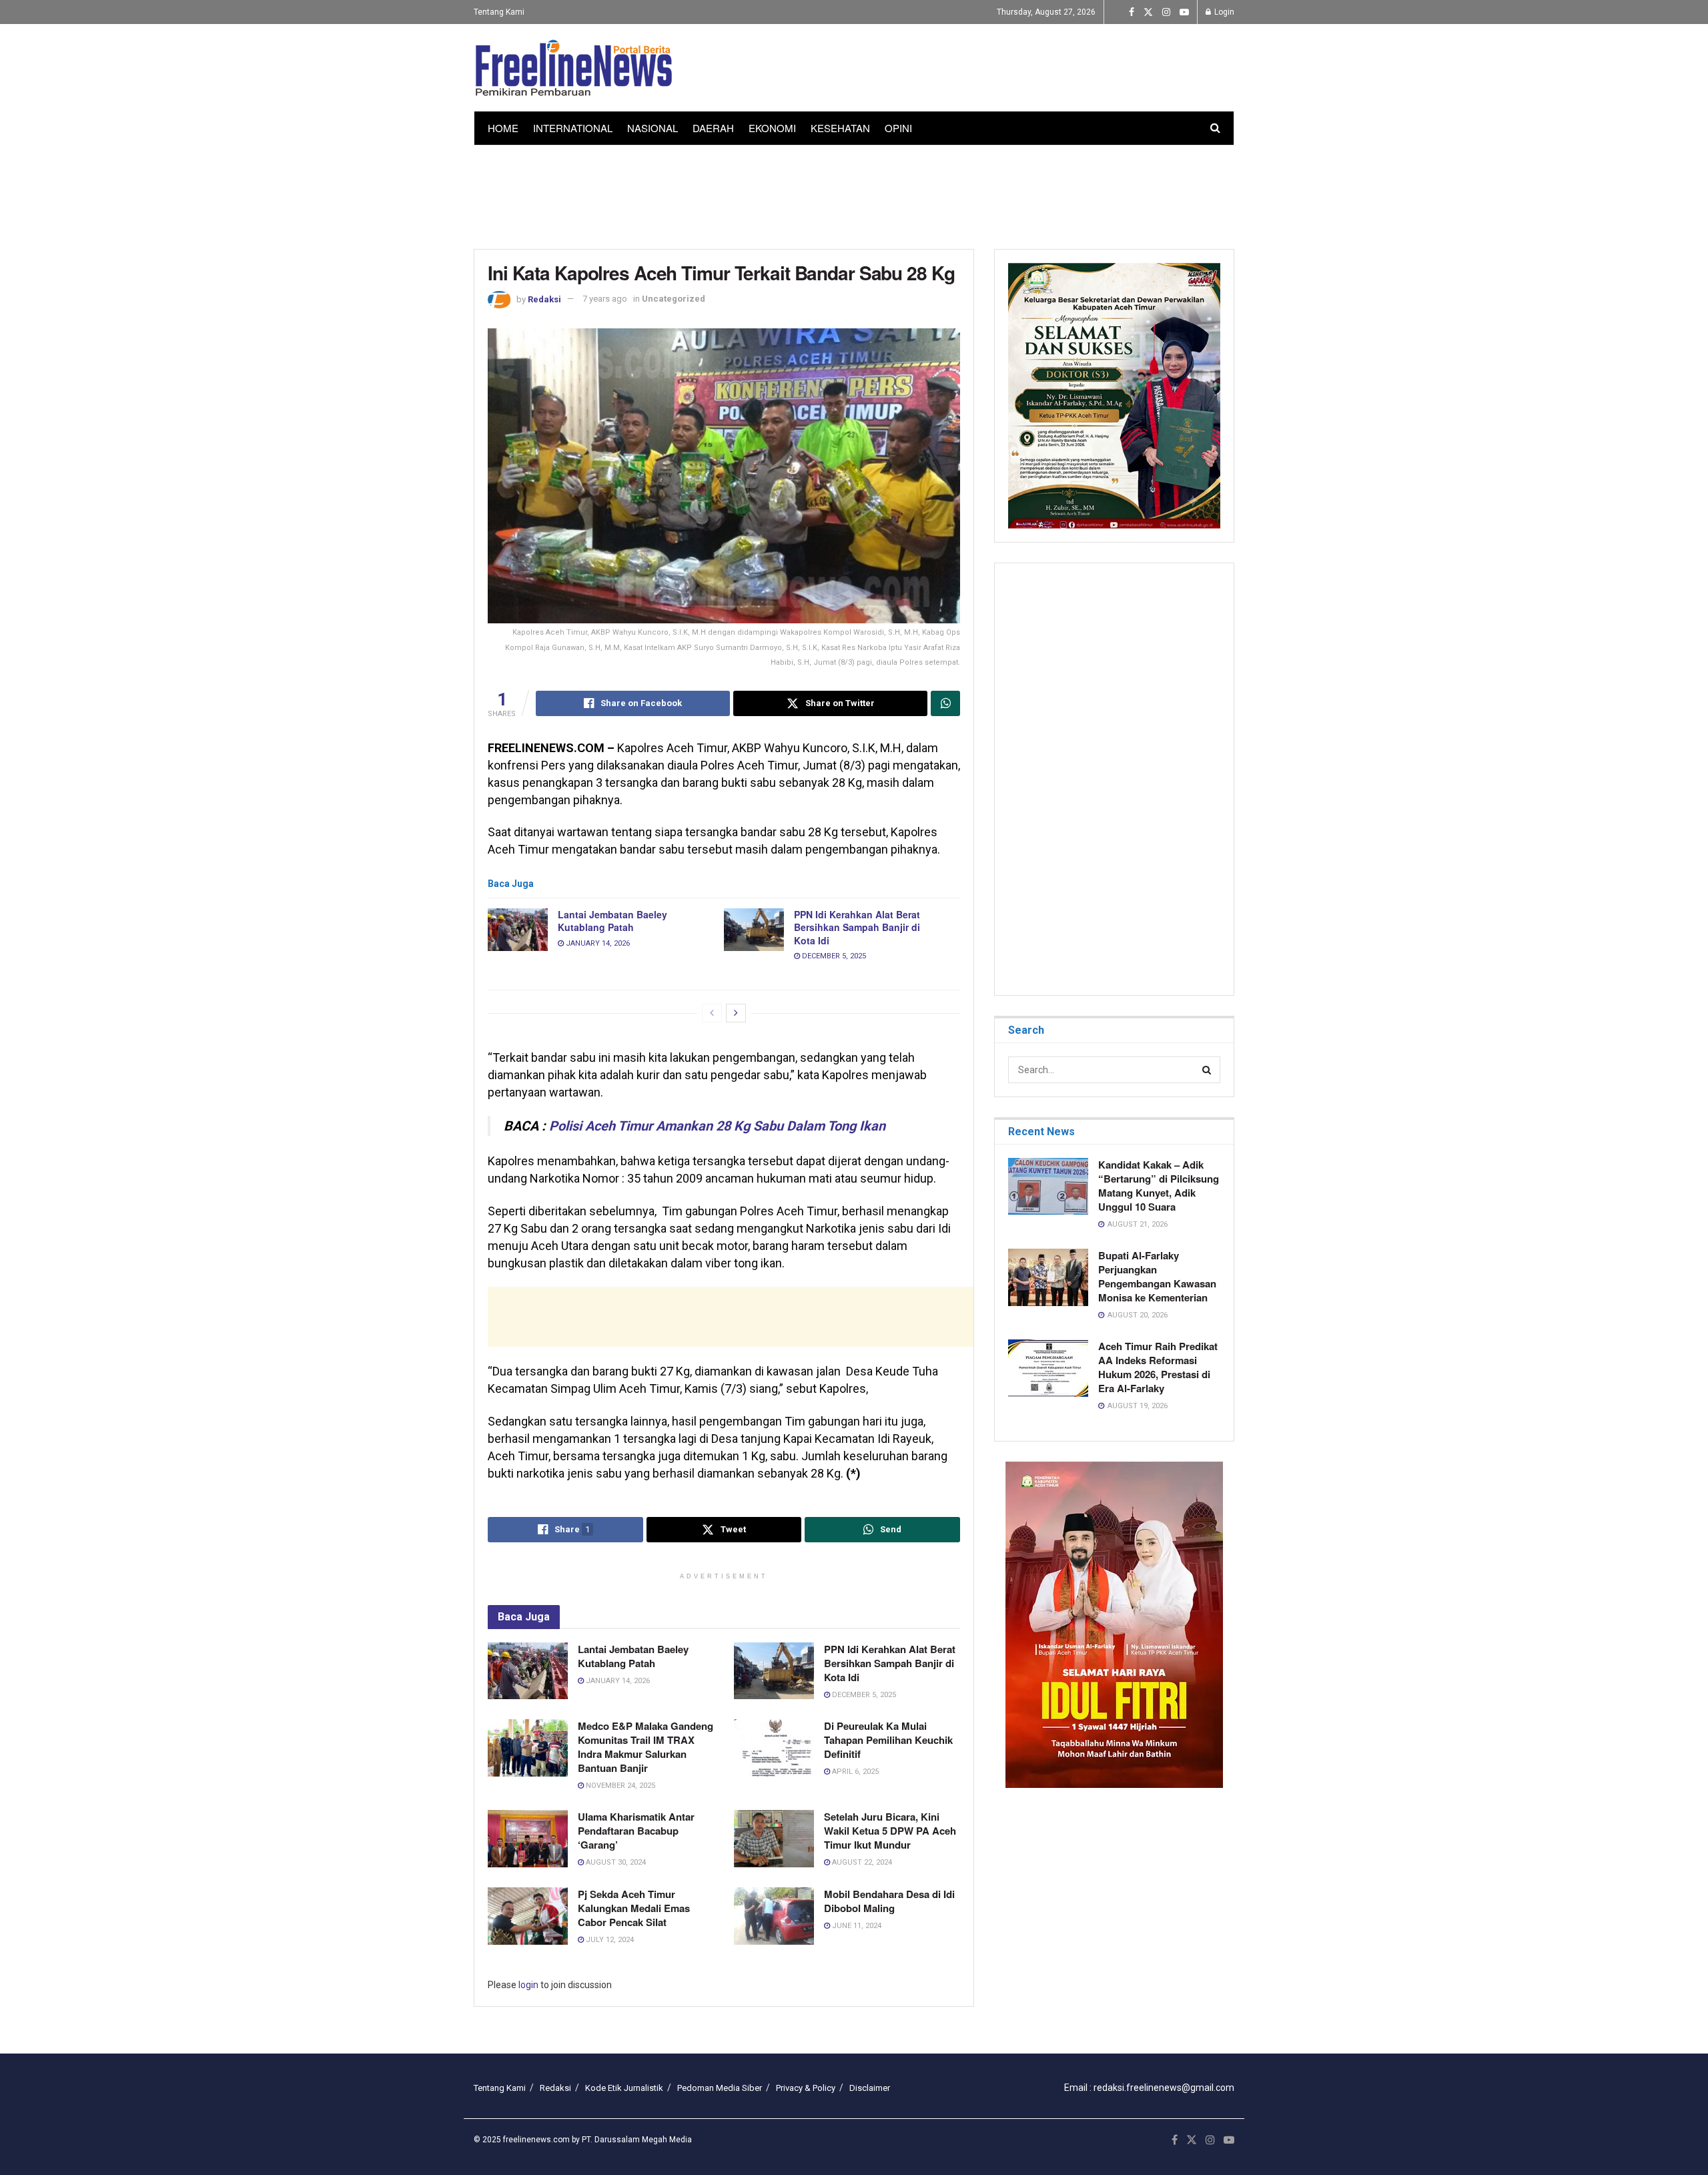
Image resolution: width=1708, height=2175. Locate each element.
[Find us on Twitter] (1148, 12)
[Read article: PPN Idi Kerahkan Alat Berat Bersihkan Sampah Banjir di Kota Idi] (754, 930)
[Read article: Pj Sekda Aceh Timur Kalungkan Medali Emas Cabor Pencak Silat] (528, 1916)
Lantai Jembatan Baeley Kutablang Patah (612, 921)
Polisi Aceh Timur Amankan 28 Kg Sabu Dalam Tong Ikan (717, 1126)
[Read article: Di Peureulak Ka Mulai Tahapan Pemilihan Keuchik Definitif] (774, 1748)
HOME (503, 128)
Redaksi (544, 299)
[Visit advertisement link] (1114, 1625)
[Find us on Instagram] (1166, 12)
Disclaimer (870, 2088)
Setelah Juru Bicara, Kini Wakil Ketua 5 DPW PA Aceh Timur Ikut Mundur (890, 1831)
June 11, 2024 (856, 1926)
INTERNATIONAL (573, 128)
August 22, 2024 (861, 1862)
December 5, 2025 (833, 956)
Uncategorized (674, 299)
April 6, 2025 (854, 1772)
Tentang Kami (499, 12)
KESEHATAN (840, 128)
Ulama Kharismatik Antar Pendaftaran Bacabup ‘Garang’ (636, 1831)
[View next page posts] (736, 1013)
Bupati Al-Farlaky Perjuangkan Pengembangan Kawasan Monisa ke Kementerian (1157, 1276)
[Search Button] (1215, 128)
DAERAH (713, 128)
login (528, 1985)
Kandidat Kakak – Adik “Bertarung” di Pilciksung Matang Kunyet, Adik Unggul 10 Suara (1159, 1186)
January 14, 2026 (597, 943)
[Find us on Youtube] (1184, 12)
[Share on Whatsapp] (945, 703)
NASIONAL (653, 128)
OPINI (898, 128)
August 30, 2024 (615, 1862)
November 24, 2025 (619, 1786)
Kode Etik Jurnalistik (624, 2088)
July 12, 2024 (609, 1940)
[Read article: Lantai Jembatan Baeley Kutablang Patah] (518, 930)
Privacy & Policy (806, 2088)
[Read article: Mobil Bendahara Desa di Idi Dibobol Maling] (774, 1916)
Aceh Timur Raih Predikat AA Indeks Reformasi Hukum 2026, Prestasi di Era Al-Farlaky (1158, 1367)
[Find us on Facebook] (1132, 12)
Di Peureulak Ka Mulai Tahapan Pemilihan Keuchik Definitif (888, 1740)
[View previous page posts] (712, 1013)
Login (1223, 12)
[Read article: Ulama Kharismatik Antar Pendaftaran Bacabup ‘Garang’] (528, 1839)
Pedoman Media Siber (720, 2088)
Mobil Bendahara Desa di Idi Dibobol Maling (889, 1901)
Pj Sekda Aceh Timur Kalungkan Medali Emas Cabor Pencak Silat (634, 1908)
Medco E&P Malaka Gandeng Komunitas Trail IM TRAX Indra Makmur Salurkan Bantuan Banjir (646, 1747)
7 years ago (605, 299)
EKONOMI (772, 128)
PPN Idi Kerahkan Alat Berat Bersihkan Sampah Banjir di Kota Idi (857, 927)
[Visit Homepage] (574, 68)
